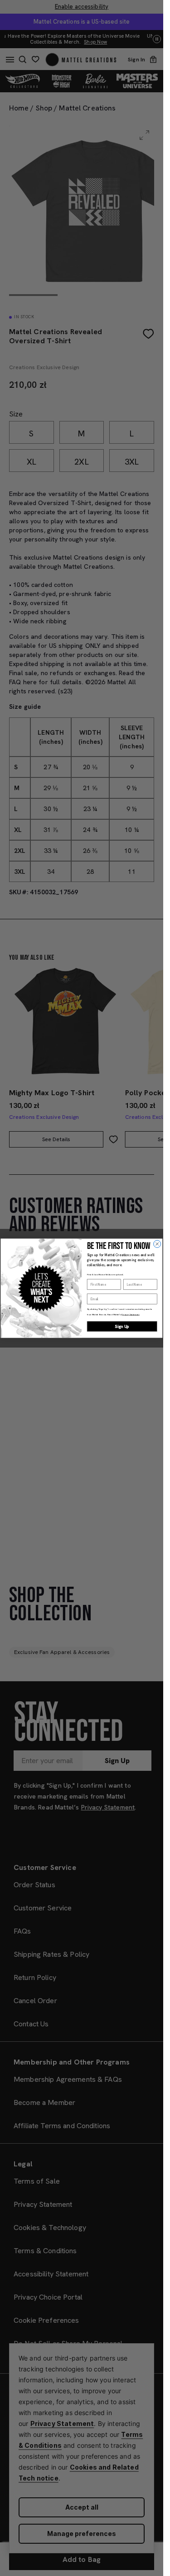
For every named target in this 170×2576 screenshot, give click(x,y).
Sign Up (122, 1326)
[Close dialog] (157, 1244)
